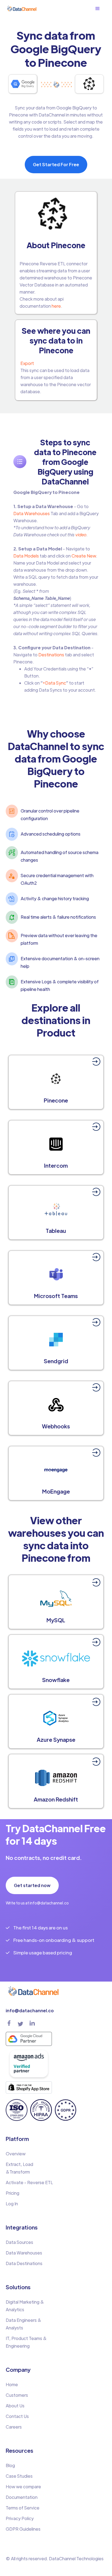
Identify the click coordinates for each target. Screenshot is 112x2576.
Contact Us (17, 2416)
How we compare (23, 2487)
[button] (100, 9)
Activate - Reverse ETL (29, 2182)
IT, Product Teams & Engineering (26, 2342)
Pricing (13, 2193)
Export (27, 363)
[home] (22, 9)
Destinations (51, 655)
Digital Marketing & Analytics (25, 2306)
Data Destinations (24, 2263)
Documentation (22, 2497)
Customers (17, 2395)
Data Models (26, 556)
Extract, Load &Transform (19, 2168)
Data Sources (19, 2242)
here (56, 306)
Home (12, 2384)
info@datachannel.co (30, 2010)
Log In (12, 2204)
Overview (16, 2154)
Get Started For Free (56, 164)
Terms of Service (23, 2508)
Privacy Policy (20, 2518)
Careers (14, 2427)
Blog (10, 2465)
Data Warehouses (32, 513)
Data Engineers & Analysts (24, 2324)
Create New (83, 556)
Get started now (32, 1885)
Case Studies (19, 2476)
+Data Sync (54, 683)
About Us (15, 2406)
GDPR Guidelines (23, 2529)
